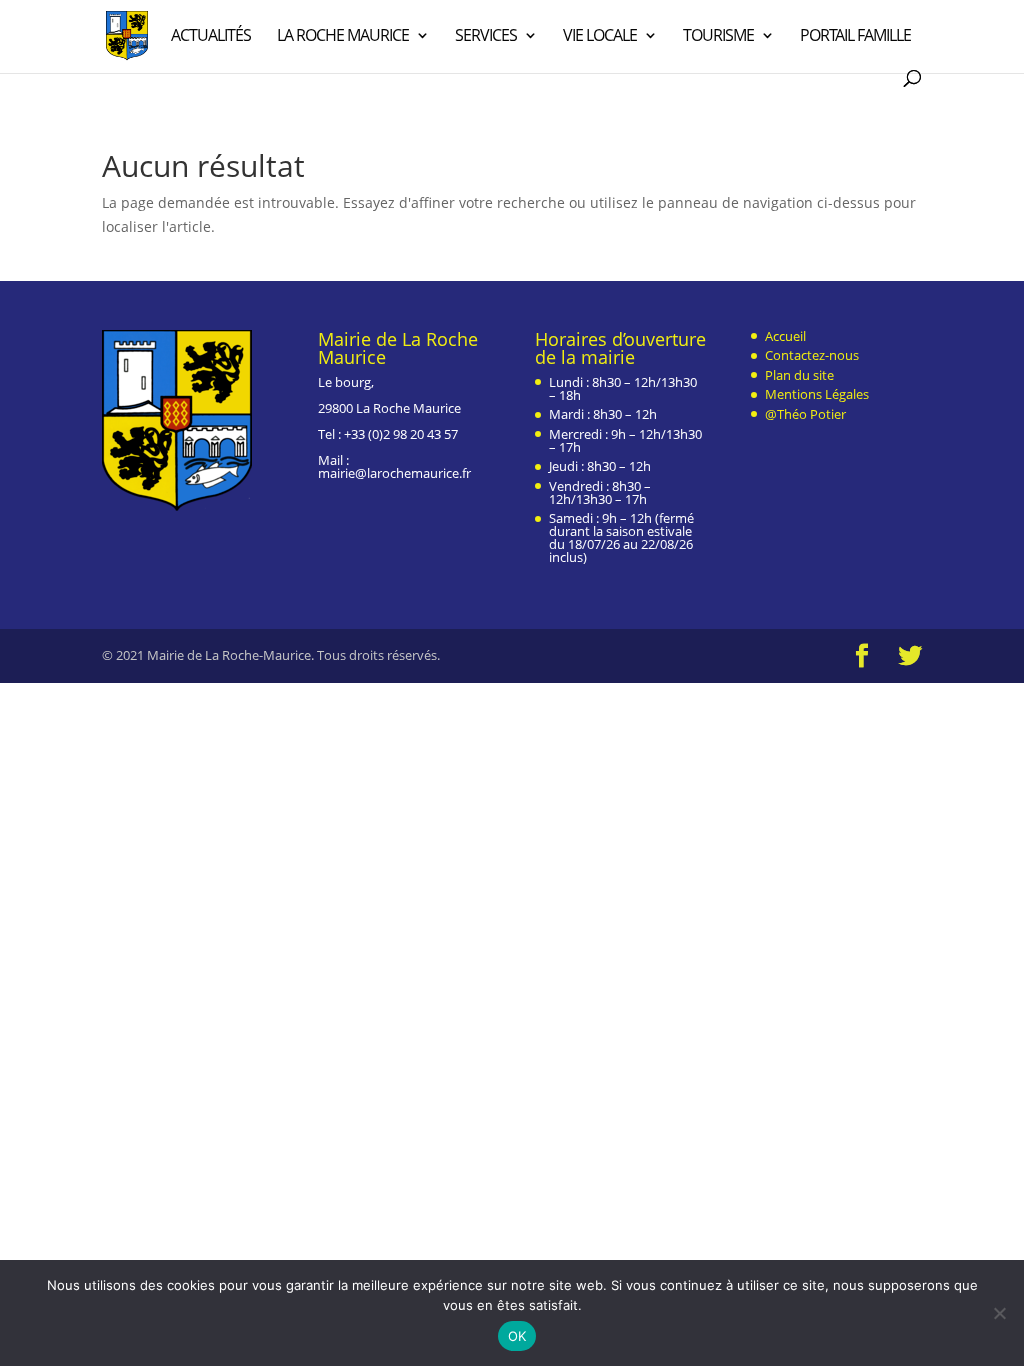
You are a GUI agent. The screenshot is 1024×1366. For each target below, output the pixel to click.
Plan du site (799, 375)
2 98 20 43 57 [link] (420, 434)
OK (517, 1336)
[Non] (999, 1313)
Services (486, 37)
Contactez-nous (812, 355)
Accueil (785, 336)
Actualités (211, 37)
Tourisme (718, 37)
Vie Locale (600, 37)
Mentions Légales (817, 394)
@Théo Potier (805, 414)
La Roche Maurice (343, 37)
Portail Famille (855, 37)
